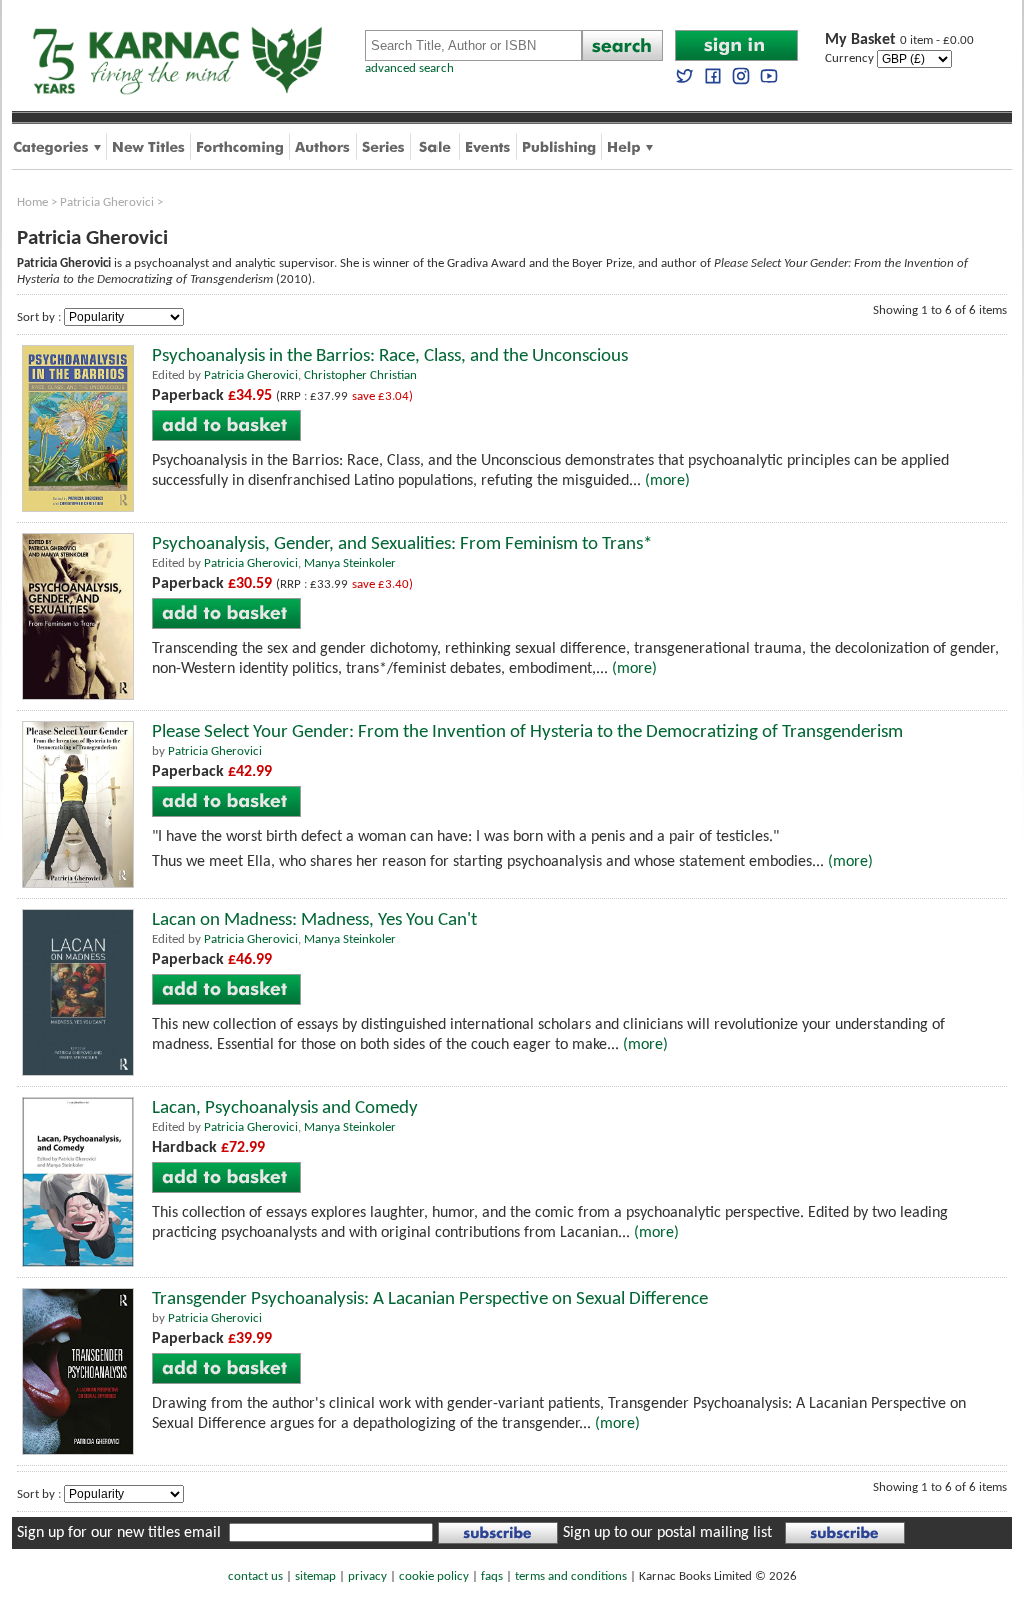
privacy (367, 1576)
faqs (492, 1576)
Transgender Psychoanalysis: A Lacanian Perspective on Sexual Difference (430, 1299)
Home (32, 202)
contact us (255, 1576)
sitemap (315, 1576)
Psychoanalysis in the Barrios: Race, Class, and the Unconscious (390, 356)
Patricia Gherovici (107, 202)
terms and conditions (571, 1576)
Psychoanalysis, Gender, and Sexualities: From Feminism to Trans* (402, 544)
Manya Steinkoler (350, 563)
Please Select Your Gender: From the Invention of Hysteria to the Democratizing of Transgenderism (527, 732)
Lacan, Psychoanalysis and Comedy (285, 1108)
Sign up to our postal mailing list (667, 1533)
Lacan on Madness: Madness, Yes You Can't (314, 920)
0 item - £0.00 (899, 40)
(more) (667, 481)
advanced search (409, 68)
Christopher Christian (360, 375)
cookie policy (434, 1576)
